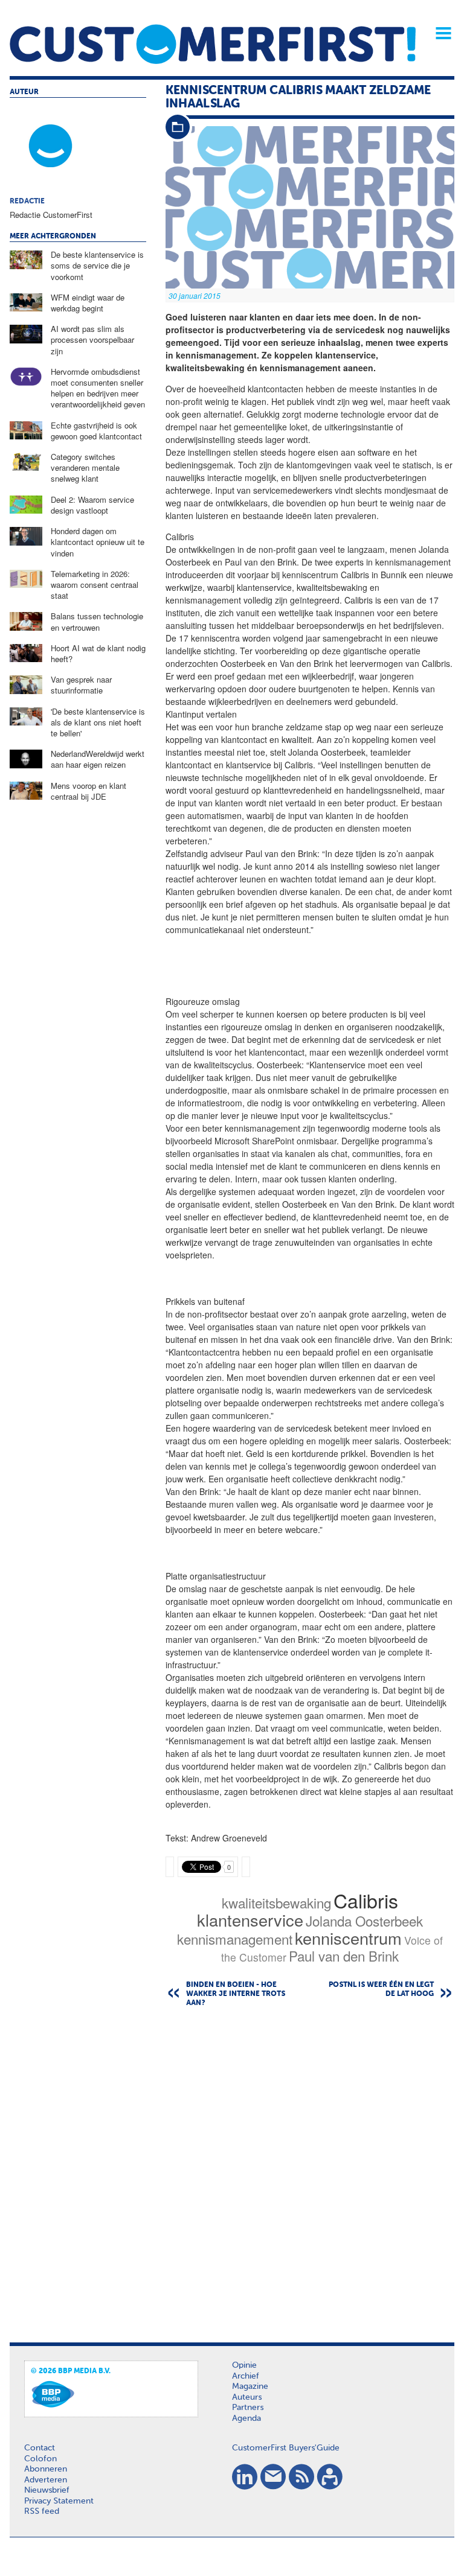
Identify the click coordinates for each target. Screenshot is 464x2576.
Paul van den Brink (344, 1956)
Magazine (250, 2386)
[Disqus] (310, 2171)
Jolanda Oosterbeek (364, 1921)
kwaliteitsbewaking (276, 1902)
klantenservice (250, 1920)
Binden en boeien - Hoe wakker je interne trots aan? (236, 1994)
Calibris (366, 1900)
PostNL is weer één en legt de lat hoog (381, 1990)
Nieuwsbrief (47, 2490)
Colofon (40, 2459)
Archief (246, 2376)
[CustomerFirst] (213, 44)
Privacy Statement (59, 2501)
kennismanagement (235, 1939)
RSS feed (42, 2511)
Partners (248, 2408)
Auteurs (247, 2397)
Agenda (246, 2418)
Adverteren (46, 2480)
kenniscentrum (348, 1938)
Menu (439, 33)
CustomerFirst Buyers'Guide (286, 2448)
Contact (40, 2448)
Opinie (244, 2365)
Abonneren (46, 2469)
